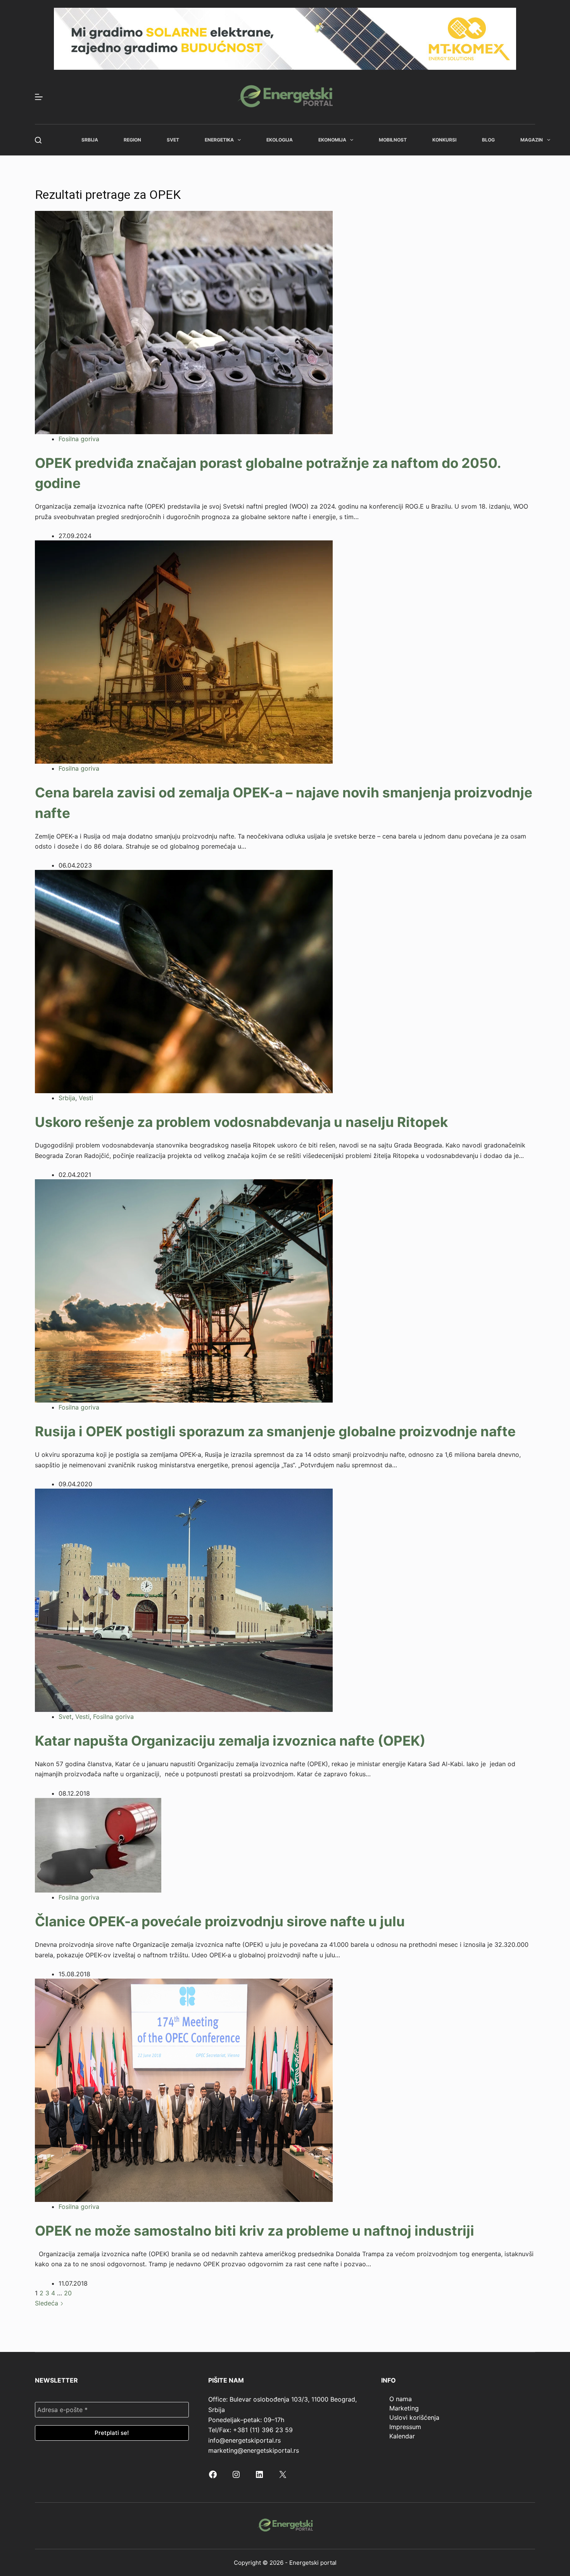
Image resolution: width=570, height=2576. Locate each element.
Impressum (405, 2427)
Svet (173, 140)
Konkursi (444, 140)
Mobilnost (393, 140)
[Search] (38, 140)
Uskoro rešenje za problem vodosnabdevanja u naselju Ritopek (241, 1122)
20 (68, 2293)
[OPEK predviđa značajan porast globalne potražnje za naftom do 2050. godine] (184, 322)
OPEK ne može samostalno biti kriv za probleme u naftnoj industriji (255, 2231)
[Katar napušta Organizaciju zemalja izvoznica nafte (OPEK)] (184, 1599)
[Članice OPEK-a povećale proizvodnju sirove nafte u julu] (98, 1844)
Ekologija (280, 140)
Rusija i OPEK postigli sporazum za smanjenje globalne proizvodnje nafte (275, 1431)
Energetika (219, 140)
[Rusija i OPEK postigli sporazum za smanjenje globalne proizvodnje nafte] (184, 1291)
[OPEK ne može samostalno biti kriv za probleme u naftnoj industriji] (184, 2089)
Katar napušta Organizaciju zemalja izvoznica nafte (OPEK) (230, 1741)
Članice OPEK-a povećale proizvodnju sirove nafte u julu (220, 1921)
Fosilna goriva (79, 439)
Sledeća (47, 2303)
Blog (488, 140)
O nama (401, 2399)
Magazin (532, 140)
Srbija (90, 140)
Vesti (86, 1098)
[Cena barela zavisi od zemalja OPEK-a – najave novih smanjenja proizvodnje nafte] (184, 652)
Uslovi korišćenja (414, 2417)
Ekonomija (332, 140)
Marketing (404, 2408)
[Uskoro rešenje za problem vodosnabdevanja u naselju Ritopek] (184, 981)
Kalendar (402, 2436)
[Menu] (39, 97)
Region (132, 140)
